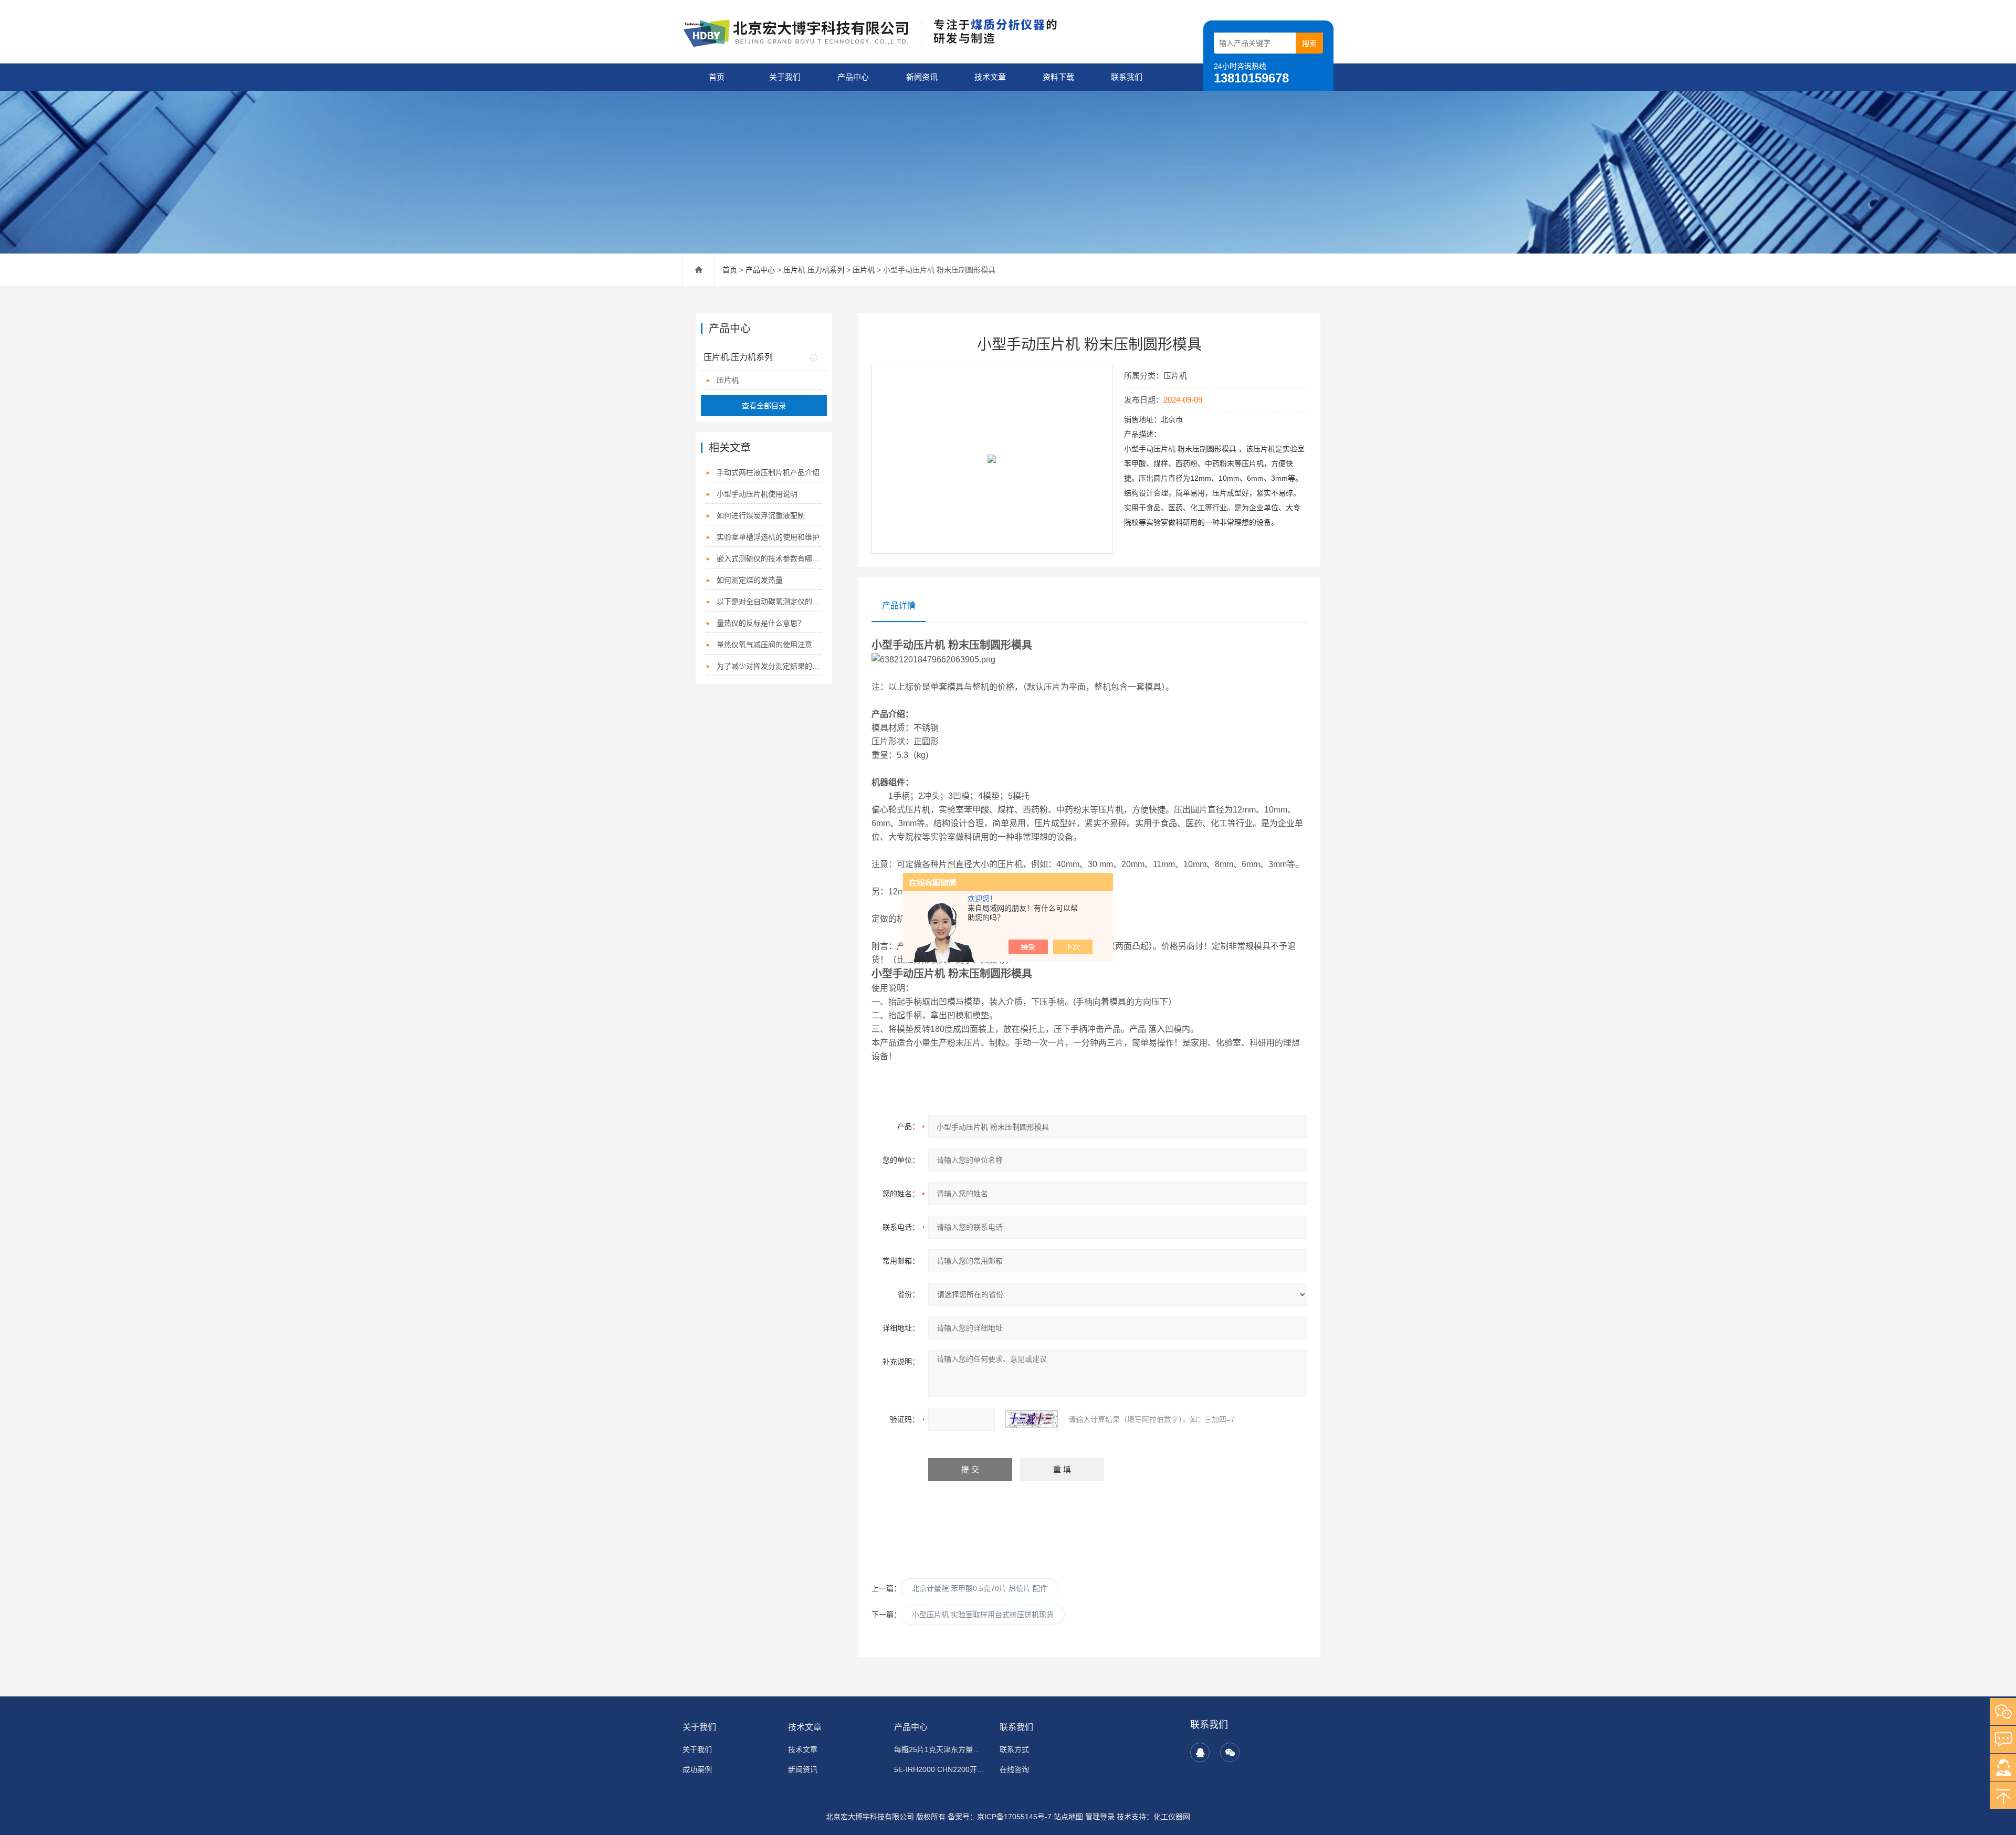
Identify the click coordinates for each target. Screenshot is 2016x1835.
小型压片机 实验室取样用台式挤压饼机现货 (983, 1615)
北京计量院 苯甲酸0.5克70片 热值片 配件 (980, 1588)
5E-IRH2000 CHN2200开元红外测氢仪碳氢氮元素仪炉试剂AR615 (941, 1769)
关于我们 (785, 77)
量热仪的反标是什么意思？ (761, 623)
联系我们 (1127, 77)
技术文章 (990, 77)
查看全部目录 (764, 406)
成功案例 (697, 1769)
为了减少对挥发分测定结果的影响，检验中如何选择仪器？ (769, 666)
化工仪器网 (1172, 1817)
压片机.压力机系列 (814, 270)
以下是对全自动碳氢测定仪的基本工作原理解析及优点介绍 (769, 602)
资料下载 (1058, 77)
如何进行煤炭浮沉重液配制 (761, 515)
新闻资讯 (922, 77)
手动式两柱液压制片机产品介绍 (768, 472)
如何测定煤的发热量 (750, 580)
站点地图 (1068, 1817)
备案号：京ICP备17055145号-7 (1000, 1817)
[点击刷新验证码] (1032, 1419)
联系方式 (1014, 1749)
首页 (717, 77)
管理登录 (1100, 1817)
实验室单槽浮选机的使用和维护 (768, 537)
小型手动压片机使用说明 (757, 494)
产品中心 (853, 77)
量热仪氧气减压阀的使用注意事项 (769, 645)
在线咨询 (1014, 1769)
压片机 (864, 270)
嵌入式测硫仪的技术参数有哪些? (769, 558)
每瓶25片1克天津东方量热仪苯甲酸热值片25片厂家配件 (941, 1749)
